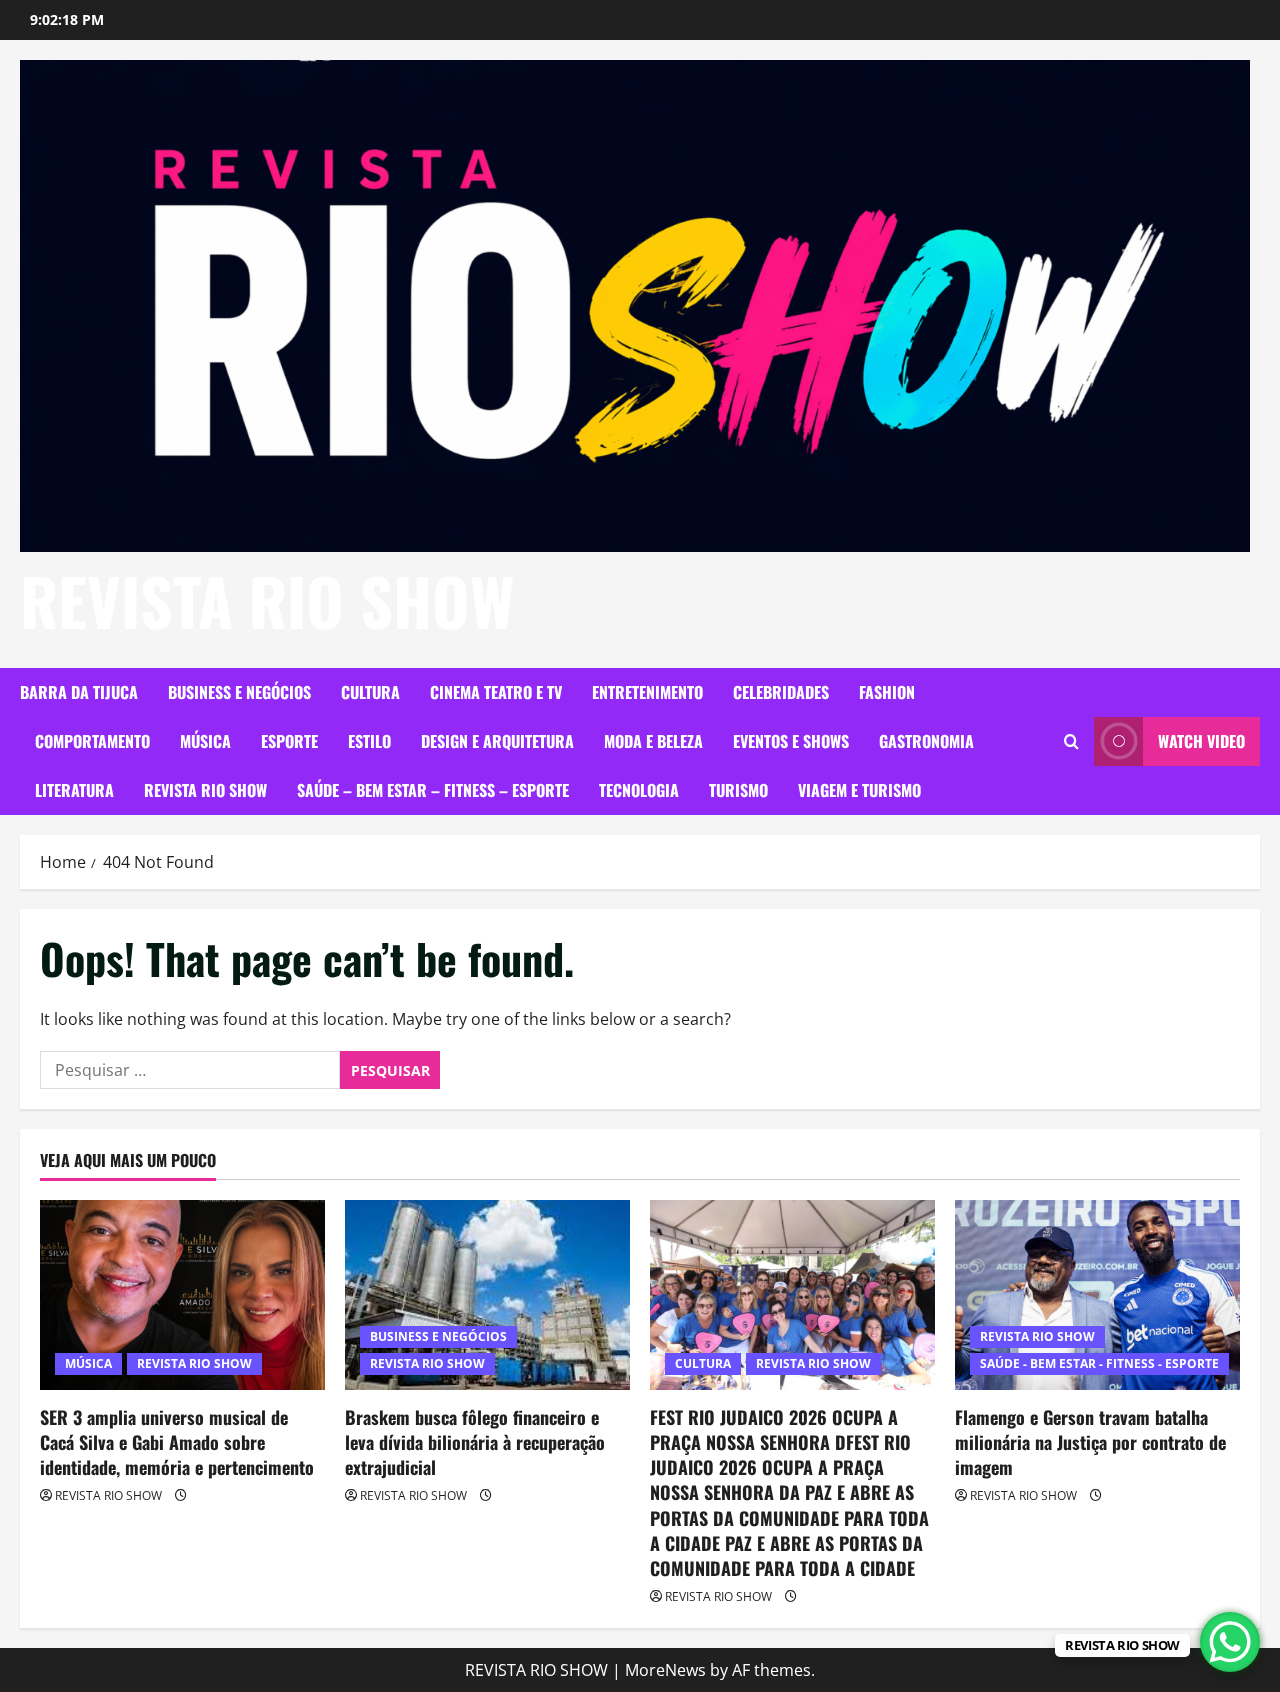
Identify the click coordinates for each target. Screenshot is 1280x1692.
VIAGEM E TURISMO (859, 790)
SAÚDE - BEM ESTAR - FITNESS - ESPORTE (1099, 1363)
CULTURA (370, 692)
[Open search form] (1071, 741)
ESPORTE (289, 741)
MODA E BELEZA (653, 741)
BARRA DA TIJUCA (79, 692)
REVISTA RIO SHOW (267, 600)
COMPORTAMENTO (92, 741)
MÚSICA (205, 741)
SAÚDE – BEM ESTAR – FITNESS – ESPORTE (433, 790)
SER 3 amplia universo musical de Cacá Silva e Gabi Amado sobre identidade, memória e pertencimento (177, 1442)
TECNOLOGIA (639, 790)
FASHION (887, 692)
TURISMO (738, 790)
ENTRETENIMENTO (647, 692)
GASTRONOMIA (926, 741)
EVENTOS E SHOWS (791, 741)
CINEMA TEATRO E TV (496, 692)
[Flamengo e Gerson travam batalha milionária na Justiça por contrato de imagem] (1097, 1295)
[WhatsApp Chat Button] (1230, 1642)
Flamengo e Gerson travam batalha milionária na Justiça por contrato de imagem (1090, 1442)
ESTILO (369, 741)
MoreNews (665, 1670)
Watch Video (1201, 741)
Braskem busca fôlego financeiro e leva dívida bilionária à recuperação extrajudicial (475, 1442)
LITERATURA (74, 790)
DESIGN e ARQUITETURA (497, 741)
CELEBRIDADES (781, 692)
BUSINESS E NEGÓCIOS (239, 692)
